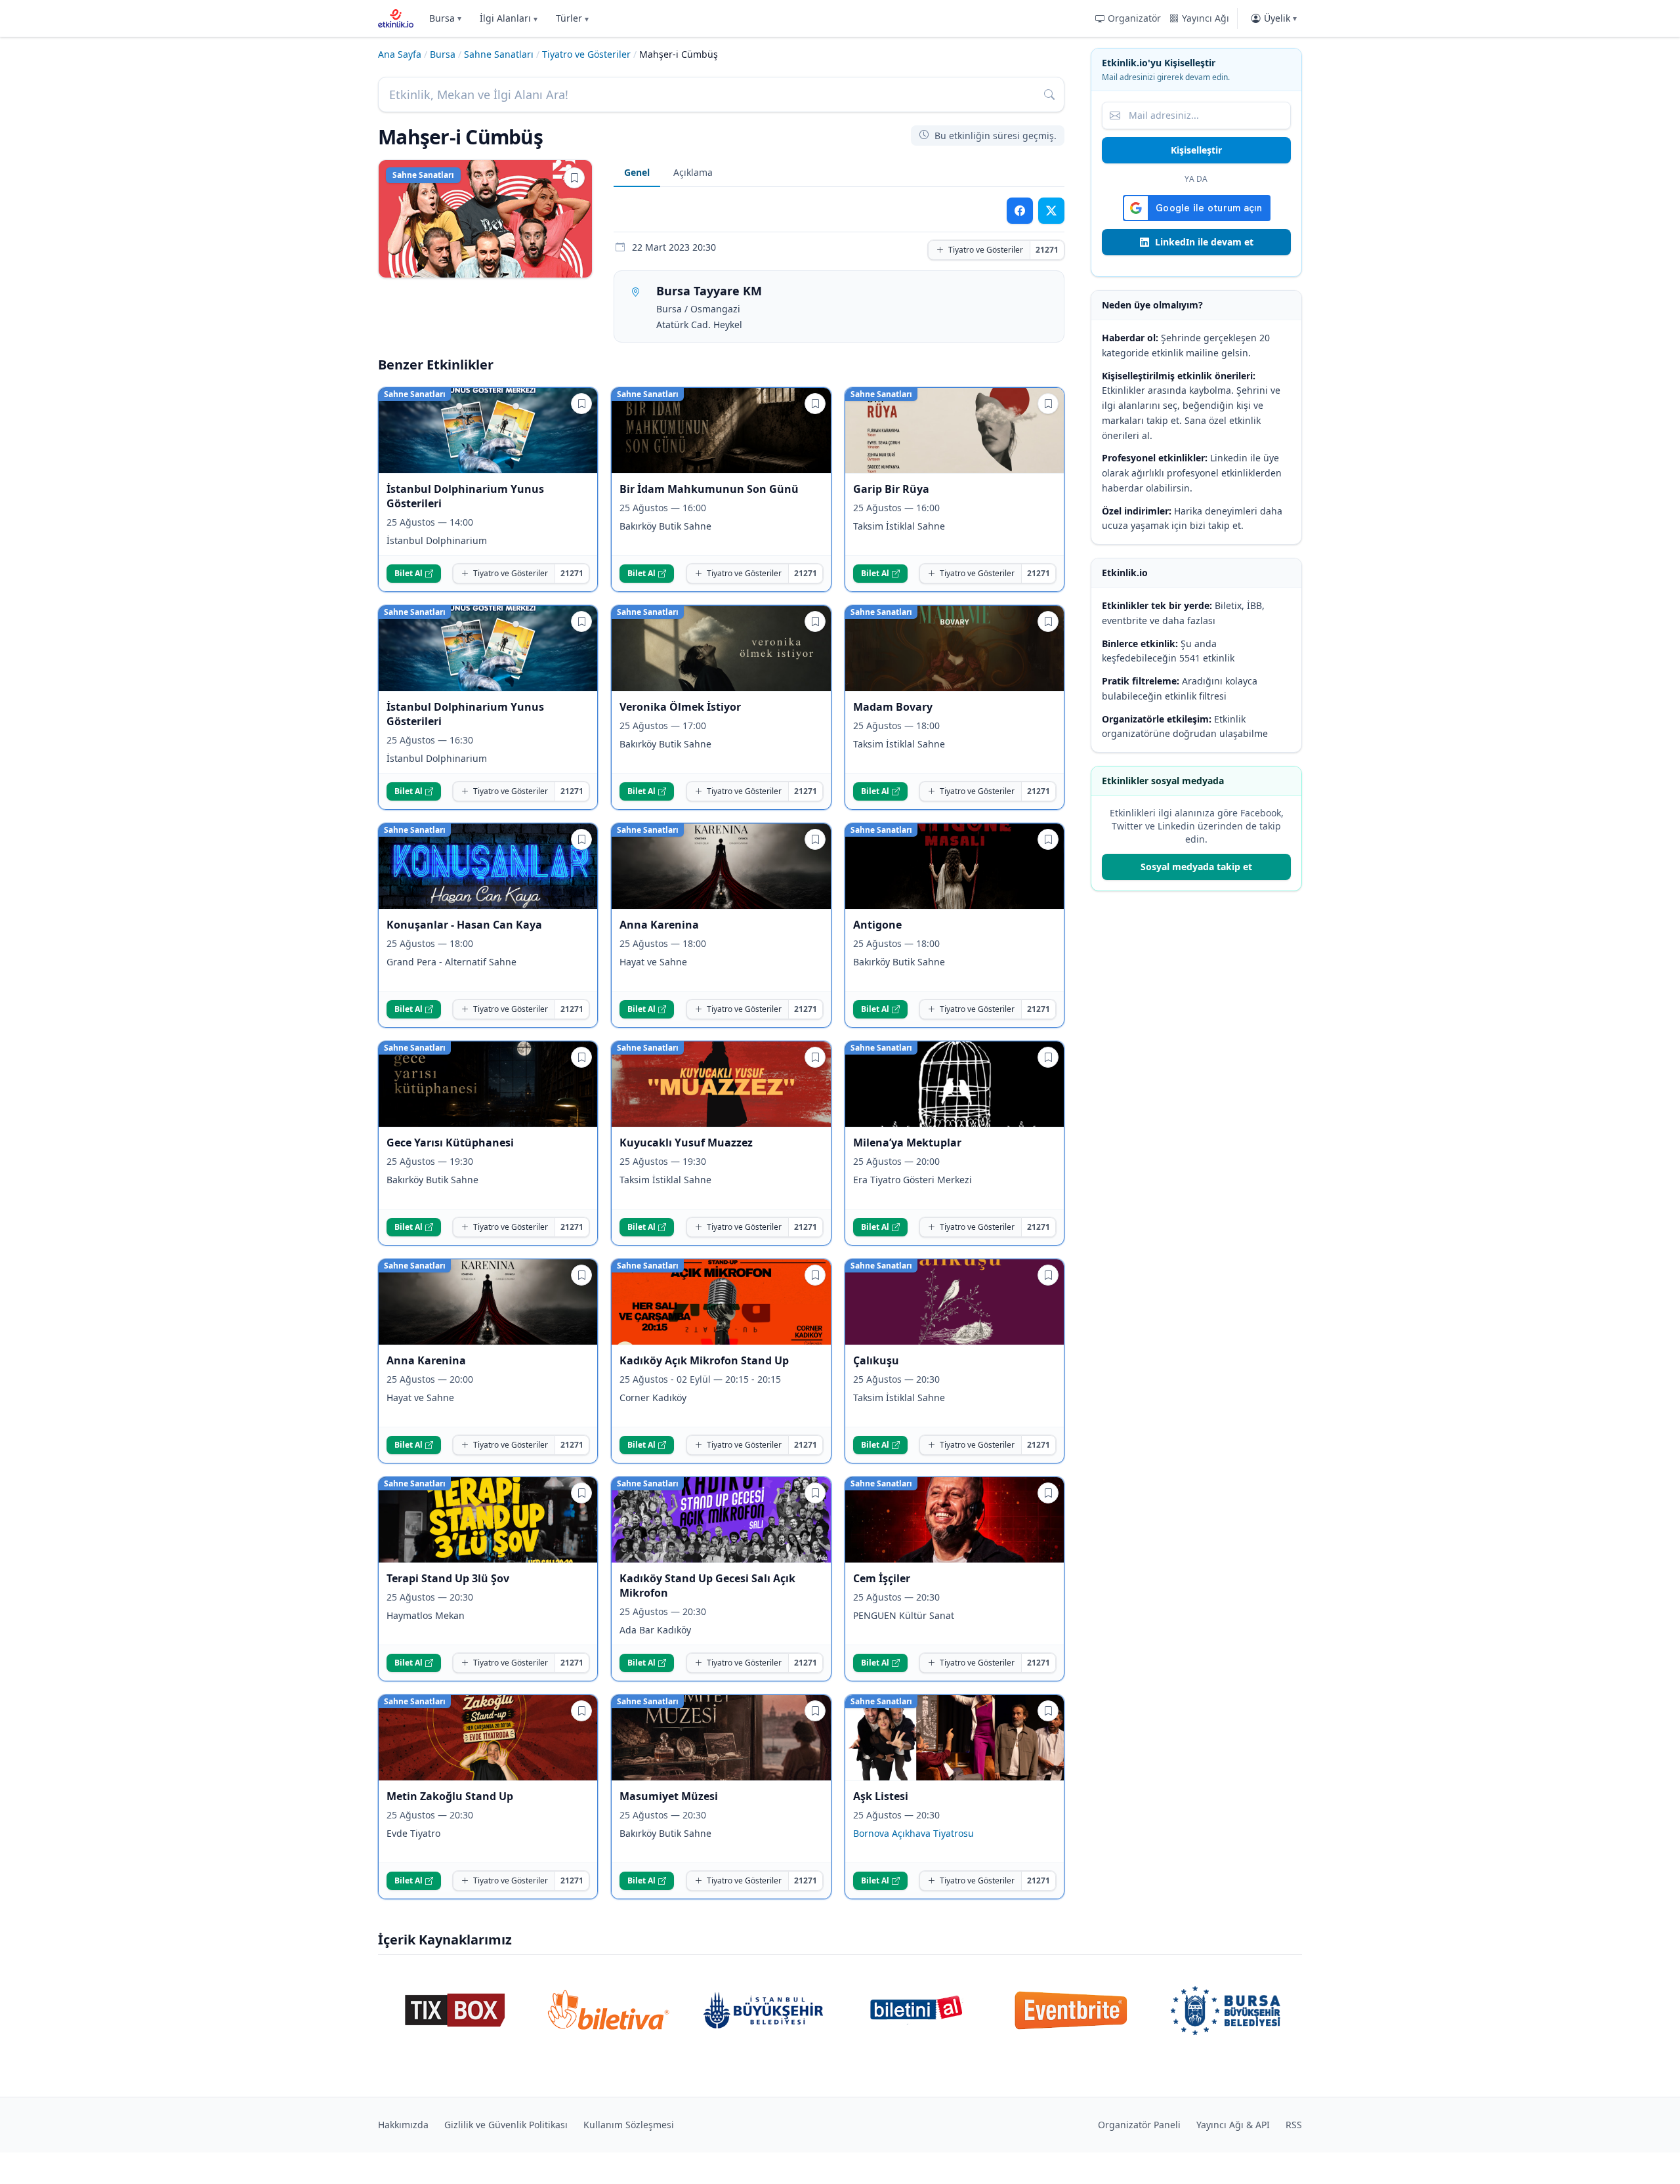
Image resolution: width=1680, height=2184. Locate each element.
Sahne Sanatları (499, 54)
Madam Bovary (893, 707)
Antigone (877, 925)
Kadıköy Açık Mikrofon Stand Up (704, 1360)
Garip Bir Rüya (891, 489)
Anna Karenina (659, 925)
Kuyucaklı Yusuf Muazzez (686, 1143)
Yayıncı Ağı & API (1233, 2125)
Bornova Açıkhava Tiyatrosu (913, 1833)
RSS (1294, 2125)
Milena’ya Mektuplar (909, 1143)
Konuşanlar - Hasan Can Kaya (464, 925)
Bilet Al (409, 573)
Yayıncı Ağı (1206, 18)
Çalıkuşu (876, 1360)
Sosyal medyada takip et (1196, 867)
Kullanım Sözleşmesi (629, 2125)
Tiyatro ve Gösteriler (586, 54)
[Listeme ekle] (574, 178)
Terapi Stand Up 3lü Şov (448, 1578)
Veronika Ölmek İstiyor (680, 707)
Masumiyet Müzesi (669, 1796)
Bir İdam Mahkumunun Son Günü (709, 489)
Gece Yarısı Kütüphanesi (450, 1143)
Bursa (445, 18)
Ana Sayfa (400, 54)
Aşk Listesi (881, 1796)
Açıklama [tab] (693, 172)
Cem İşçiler (882, 1578)
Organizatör (1134, 18)
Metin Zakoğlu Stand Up (450, 1796)
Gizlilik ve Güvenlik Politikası (506, 2125)
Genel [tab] (637, 172)
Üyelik (1280, 18)
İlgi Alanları (509, 18)
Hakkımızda (403, 2125)
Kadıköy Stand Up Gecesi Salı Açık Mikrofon (707, 1585)
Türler (572, 18)
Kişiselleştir (1196, 150)
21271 (1047, 250)
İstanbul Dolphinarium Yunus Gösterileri (465, 496)
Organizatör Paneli (1139, 2125)
